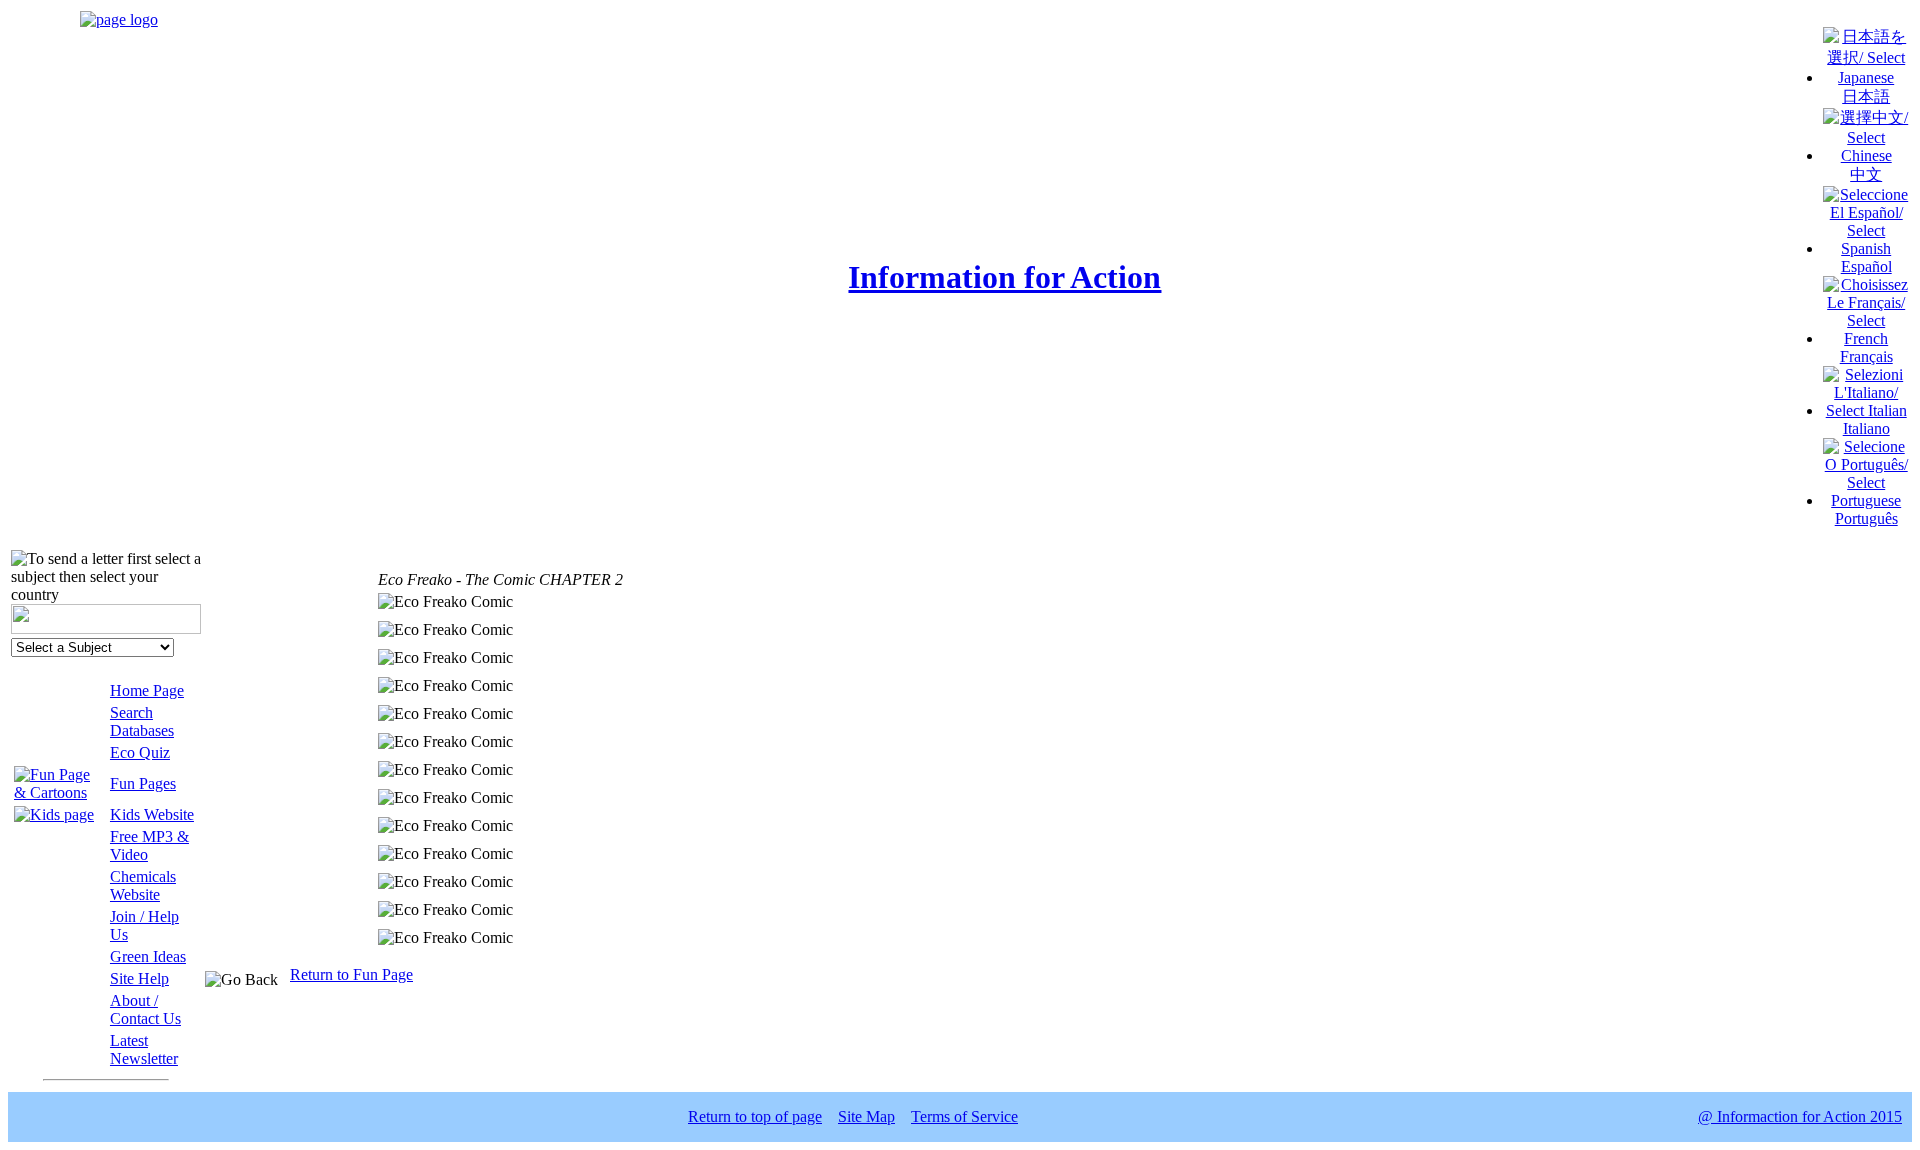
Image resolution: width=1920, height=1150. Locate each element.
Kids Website (152, 814)
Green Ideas (148, 956)
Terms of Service (964, 1116)
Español (1866, 266)
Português (1866, 518)
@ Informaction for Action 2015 (1800, 1116)
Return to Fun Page (351, 974)
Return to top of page (755, 1116)
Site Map (866, 1116)
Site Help (139, 978)
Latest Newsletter (144, 1049)
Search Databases (142, 721)
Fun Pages (143, 783)
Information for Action (1004, 277)
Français (1866, 356)
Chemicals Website (143, 885)
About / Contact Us (145, 1009)
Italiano (1866, 428)
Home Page (147, 690)
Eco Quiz (140, 752)
